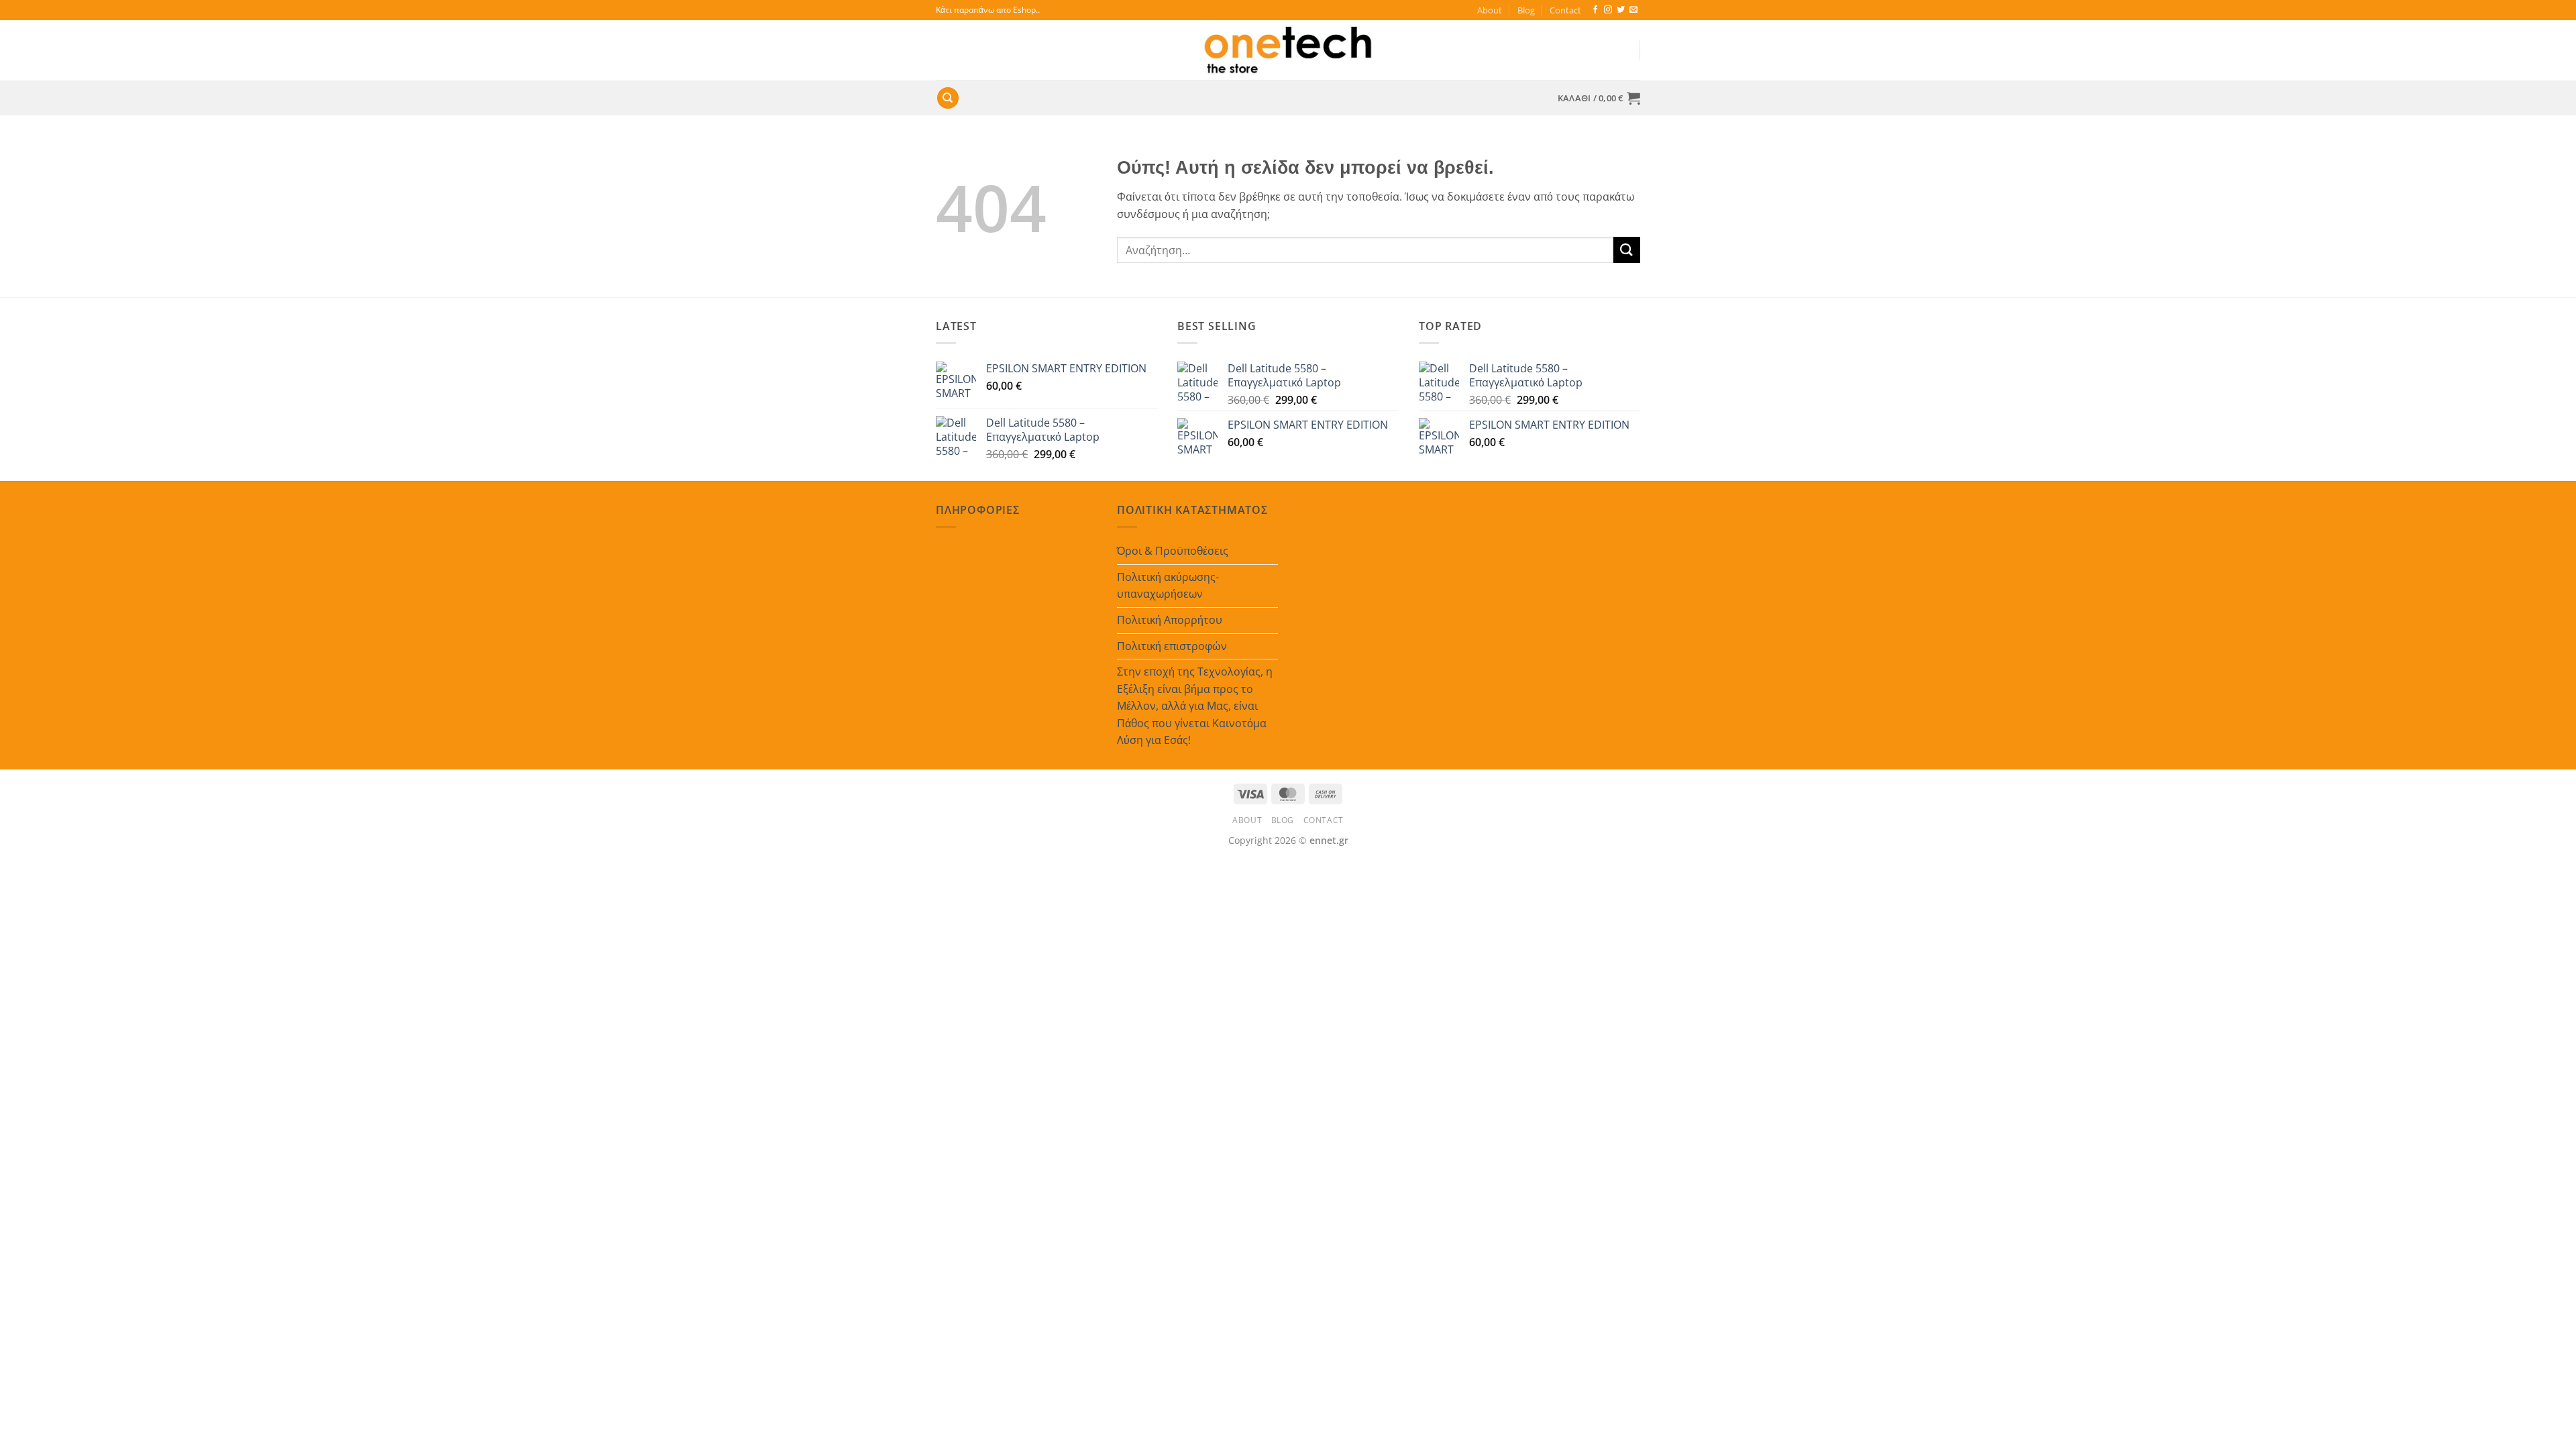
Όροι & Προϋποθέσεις (1173, 551)
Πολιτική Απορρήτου (1170, 620)
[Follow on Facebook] (1595, 10)
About (1490, 10)
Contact (1565, 10)
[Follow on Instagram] (1608, 10)
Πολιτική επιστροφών (1172, 646)
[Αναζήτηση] (948, 98)
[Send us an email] (1633, 10)
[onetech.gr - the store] (1288, 50)
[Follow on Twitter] (1621, 10)
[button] (1599, 98)
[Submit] (1627, 250)
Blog (1526, 10)
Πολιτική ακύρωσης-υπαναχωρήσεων (1168, 586)
